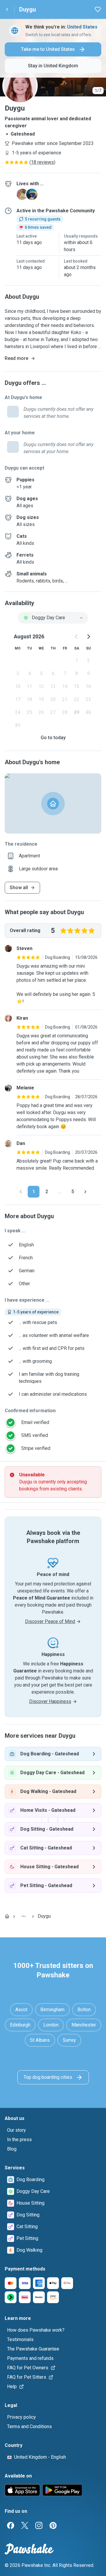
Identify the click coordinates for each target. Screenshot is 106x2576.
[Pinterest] (53, 2525)
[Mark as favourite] (98, 9)
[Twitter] (25, 2525)
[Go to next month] (88, 637)
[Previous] (21, 1192)
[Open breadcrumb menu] (24, 1916)
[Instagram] (39, 2525)
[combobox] (53, 618)
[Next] (85, 1192)
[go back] (7, 9)
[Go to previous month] (77, 637)
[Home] (7, 1916)
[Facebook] (11, 2525)
